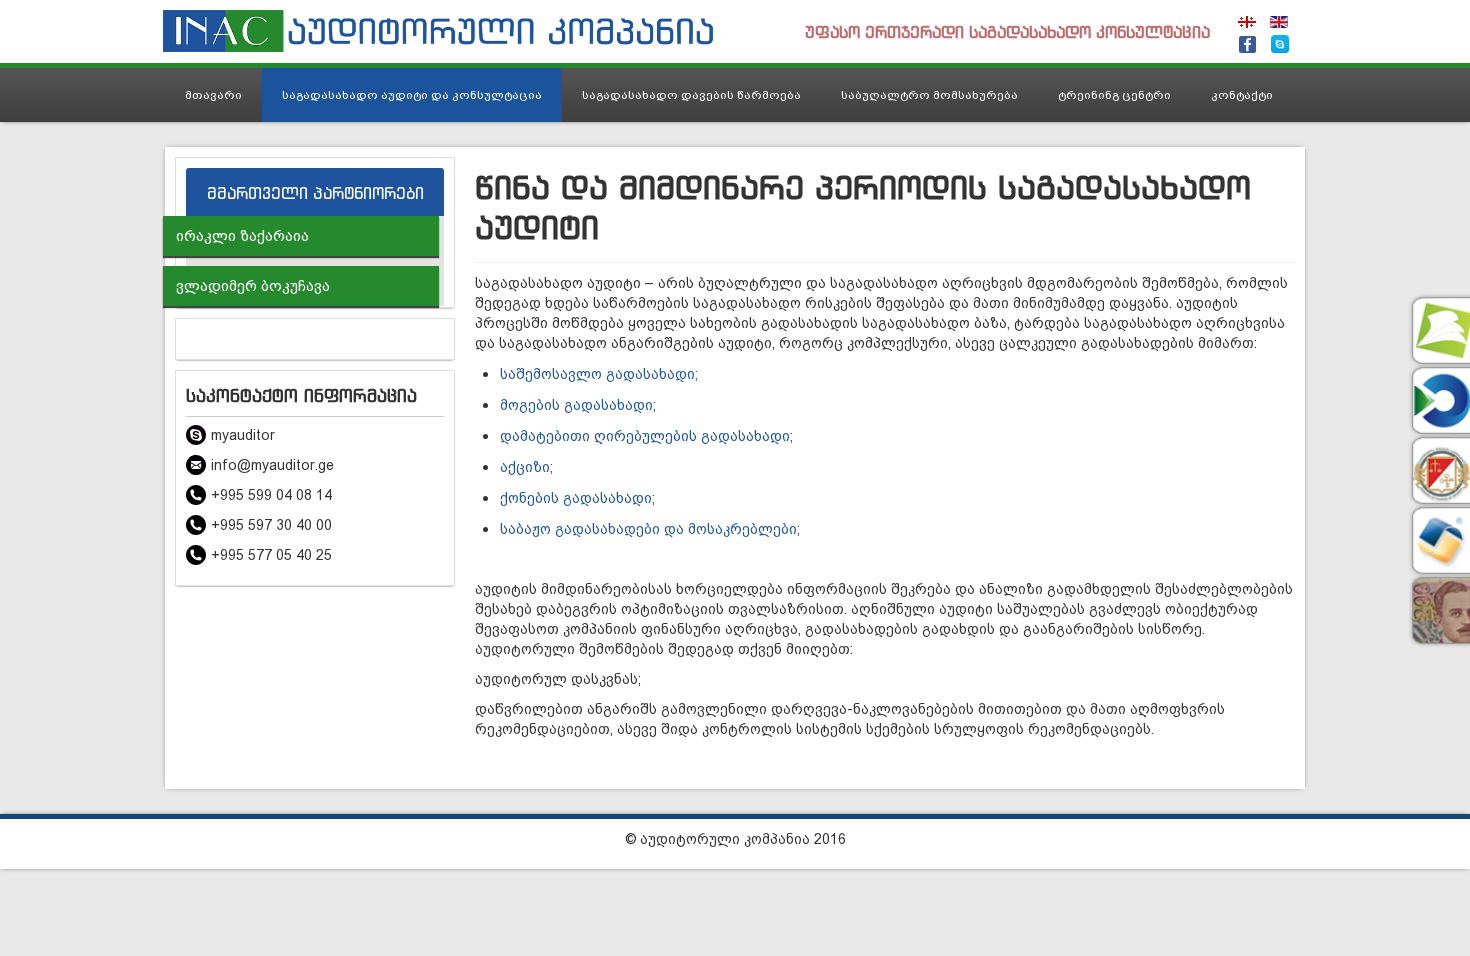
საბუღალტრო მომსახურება (929, 95)
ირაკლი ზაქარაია (242, 236)
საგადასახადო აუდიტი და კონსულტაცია (412, 95)
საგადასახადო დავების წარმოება (691, 95)
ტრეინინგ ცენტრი (1114, 95)
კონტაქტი (1242, 95)
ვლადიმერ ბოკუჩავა (253, 286)
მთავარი (213, 95)
